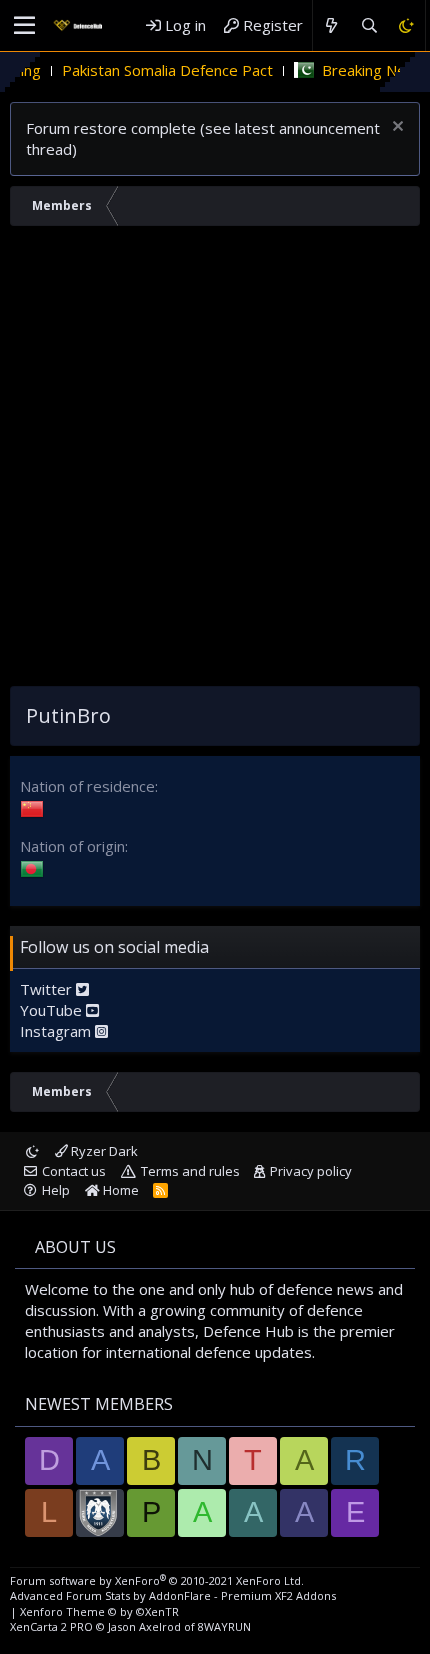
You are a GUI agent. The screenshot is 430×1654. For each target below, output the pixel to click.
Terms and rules (190, 1171)
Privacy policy (311, 1171)
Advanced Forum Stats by (173, 1595)
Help (56, 1190)
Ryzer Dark (103, 1151)
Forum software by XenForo (157, 1580)
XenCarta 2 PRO (51, 1626)
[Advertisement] (215, 461)
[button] (24, 26)
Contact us (74, 1171)
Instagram (57, 1031)
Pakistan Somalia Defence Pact (150, 70)
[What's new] (331, 25)
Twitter (48, 989)
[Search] (368, 25)
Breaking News (357, 70)
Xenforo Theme (99, 1611)
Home (119, 1190)
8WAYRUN (224, 1626)
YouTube (53, 1010)
